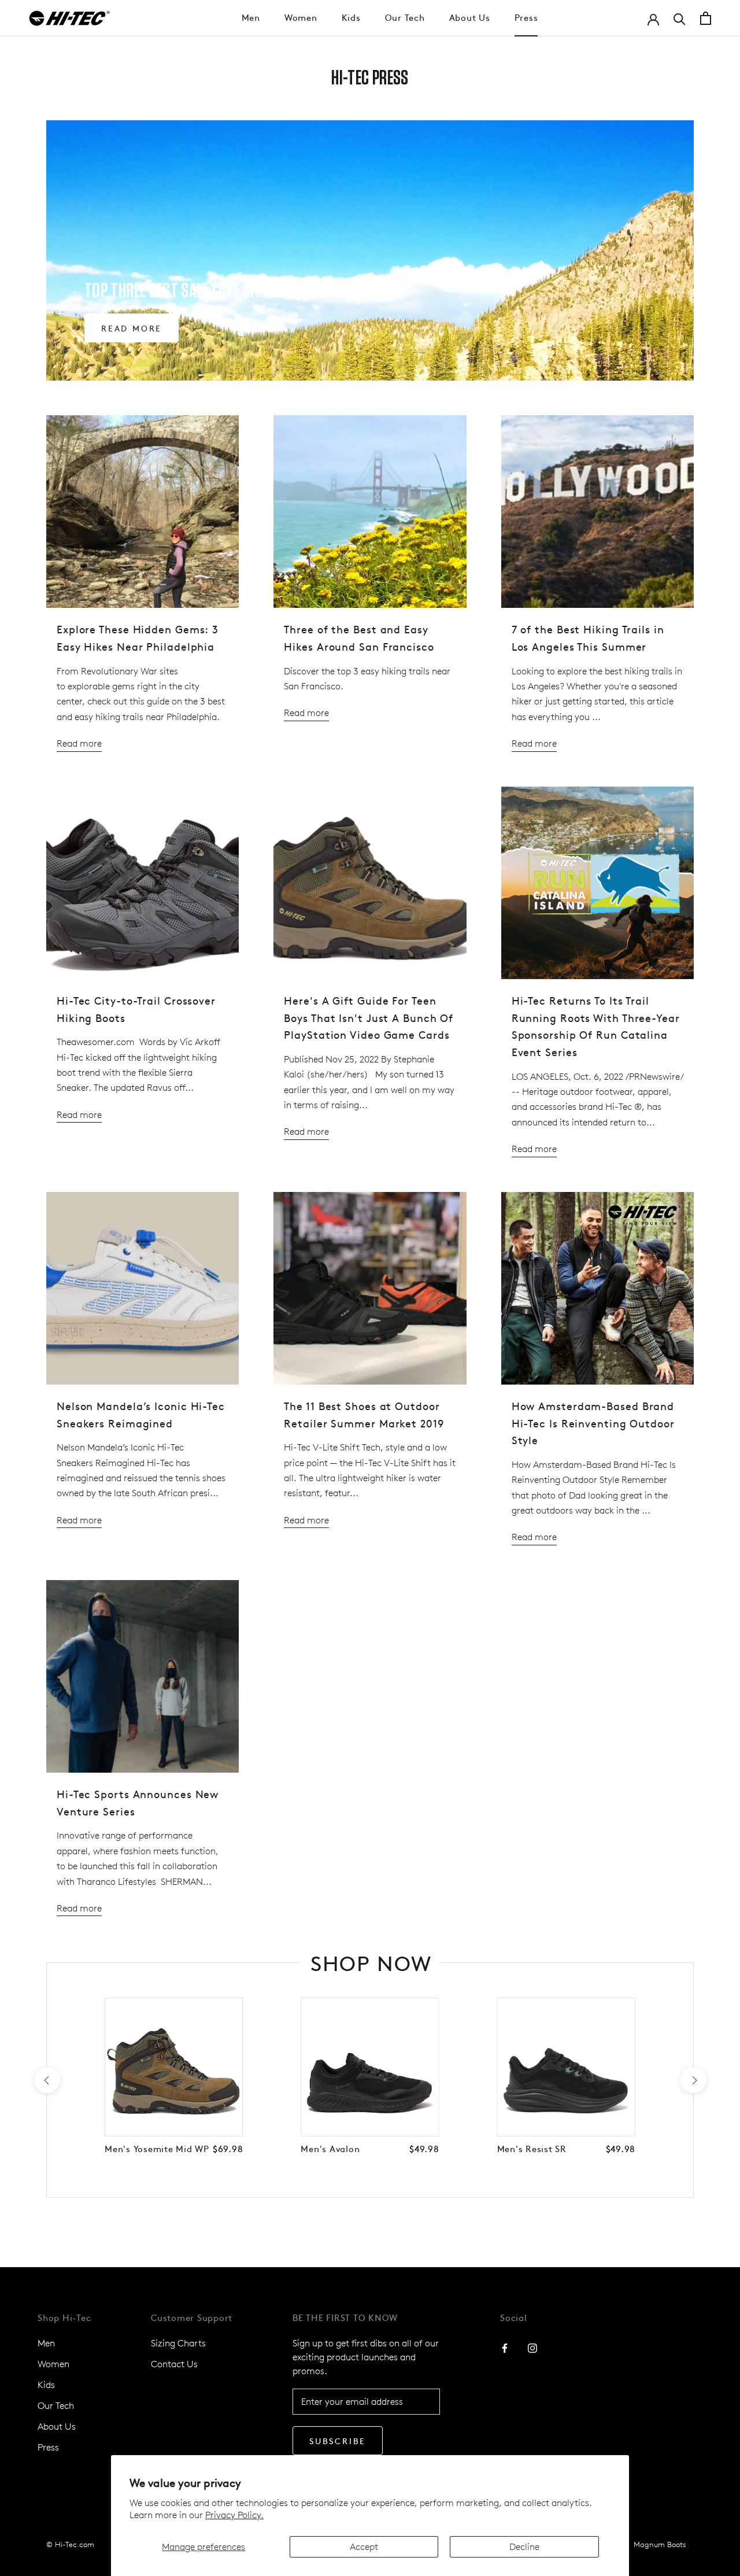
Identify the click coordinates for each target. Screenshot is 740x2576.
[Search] (680, 18)
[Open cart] (706, 18)
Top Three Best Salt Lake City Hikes (195, 291)
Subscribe (338, 2441)
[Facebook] (505, 2348)
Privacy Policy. (234, 2515)
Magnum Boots (660, 2544)
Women (301, 17)
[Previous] (47, 2080)
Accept (364, 2547)
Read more (132, 328)
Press (526, 17)
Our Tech (405, 17)
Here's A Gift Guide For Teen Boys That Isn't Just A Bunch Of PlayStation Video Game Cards (369, 1017)
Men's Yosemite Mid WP (157, 2148)
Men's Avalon (330, 2148)
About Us (470, 17)
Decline (524, 2547)
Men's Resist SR (532, 2148)
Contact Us (174, 2364)
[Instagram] (532, 2348)
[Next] (693, 2080)
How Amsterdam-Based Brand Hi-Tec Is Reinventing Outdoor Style (593, 1423)
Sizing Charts (178, 2343)
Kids (351, 17)
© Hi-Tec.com (70, 2544)
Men (251, 17)
